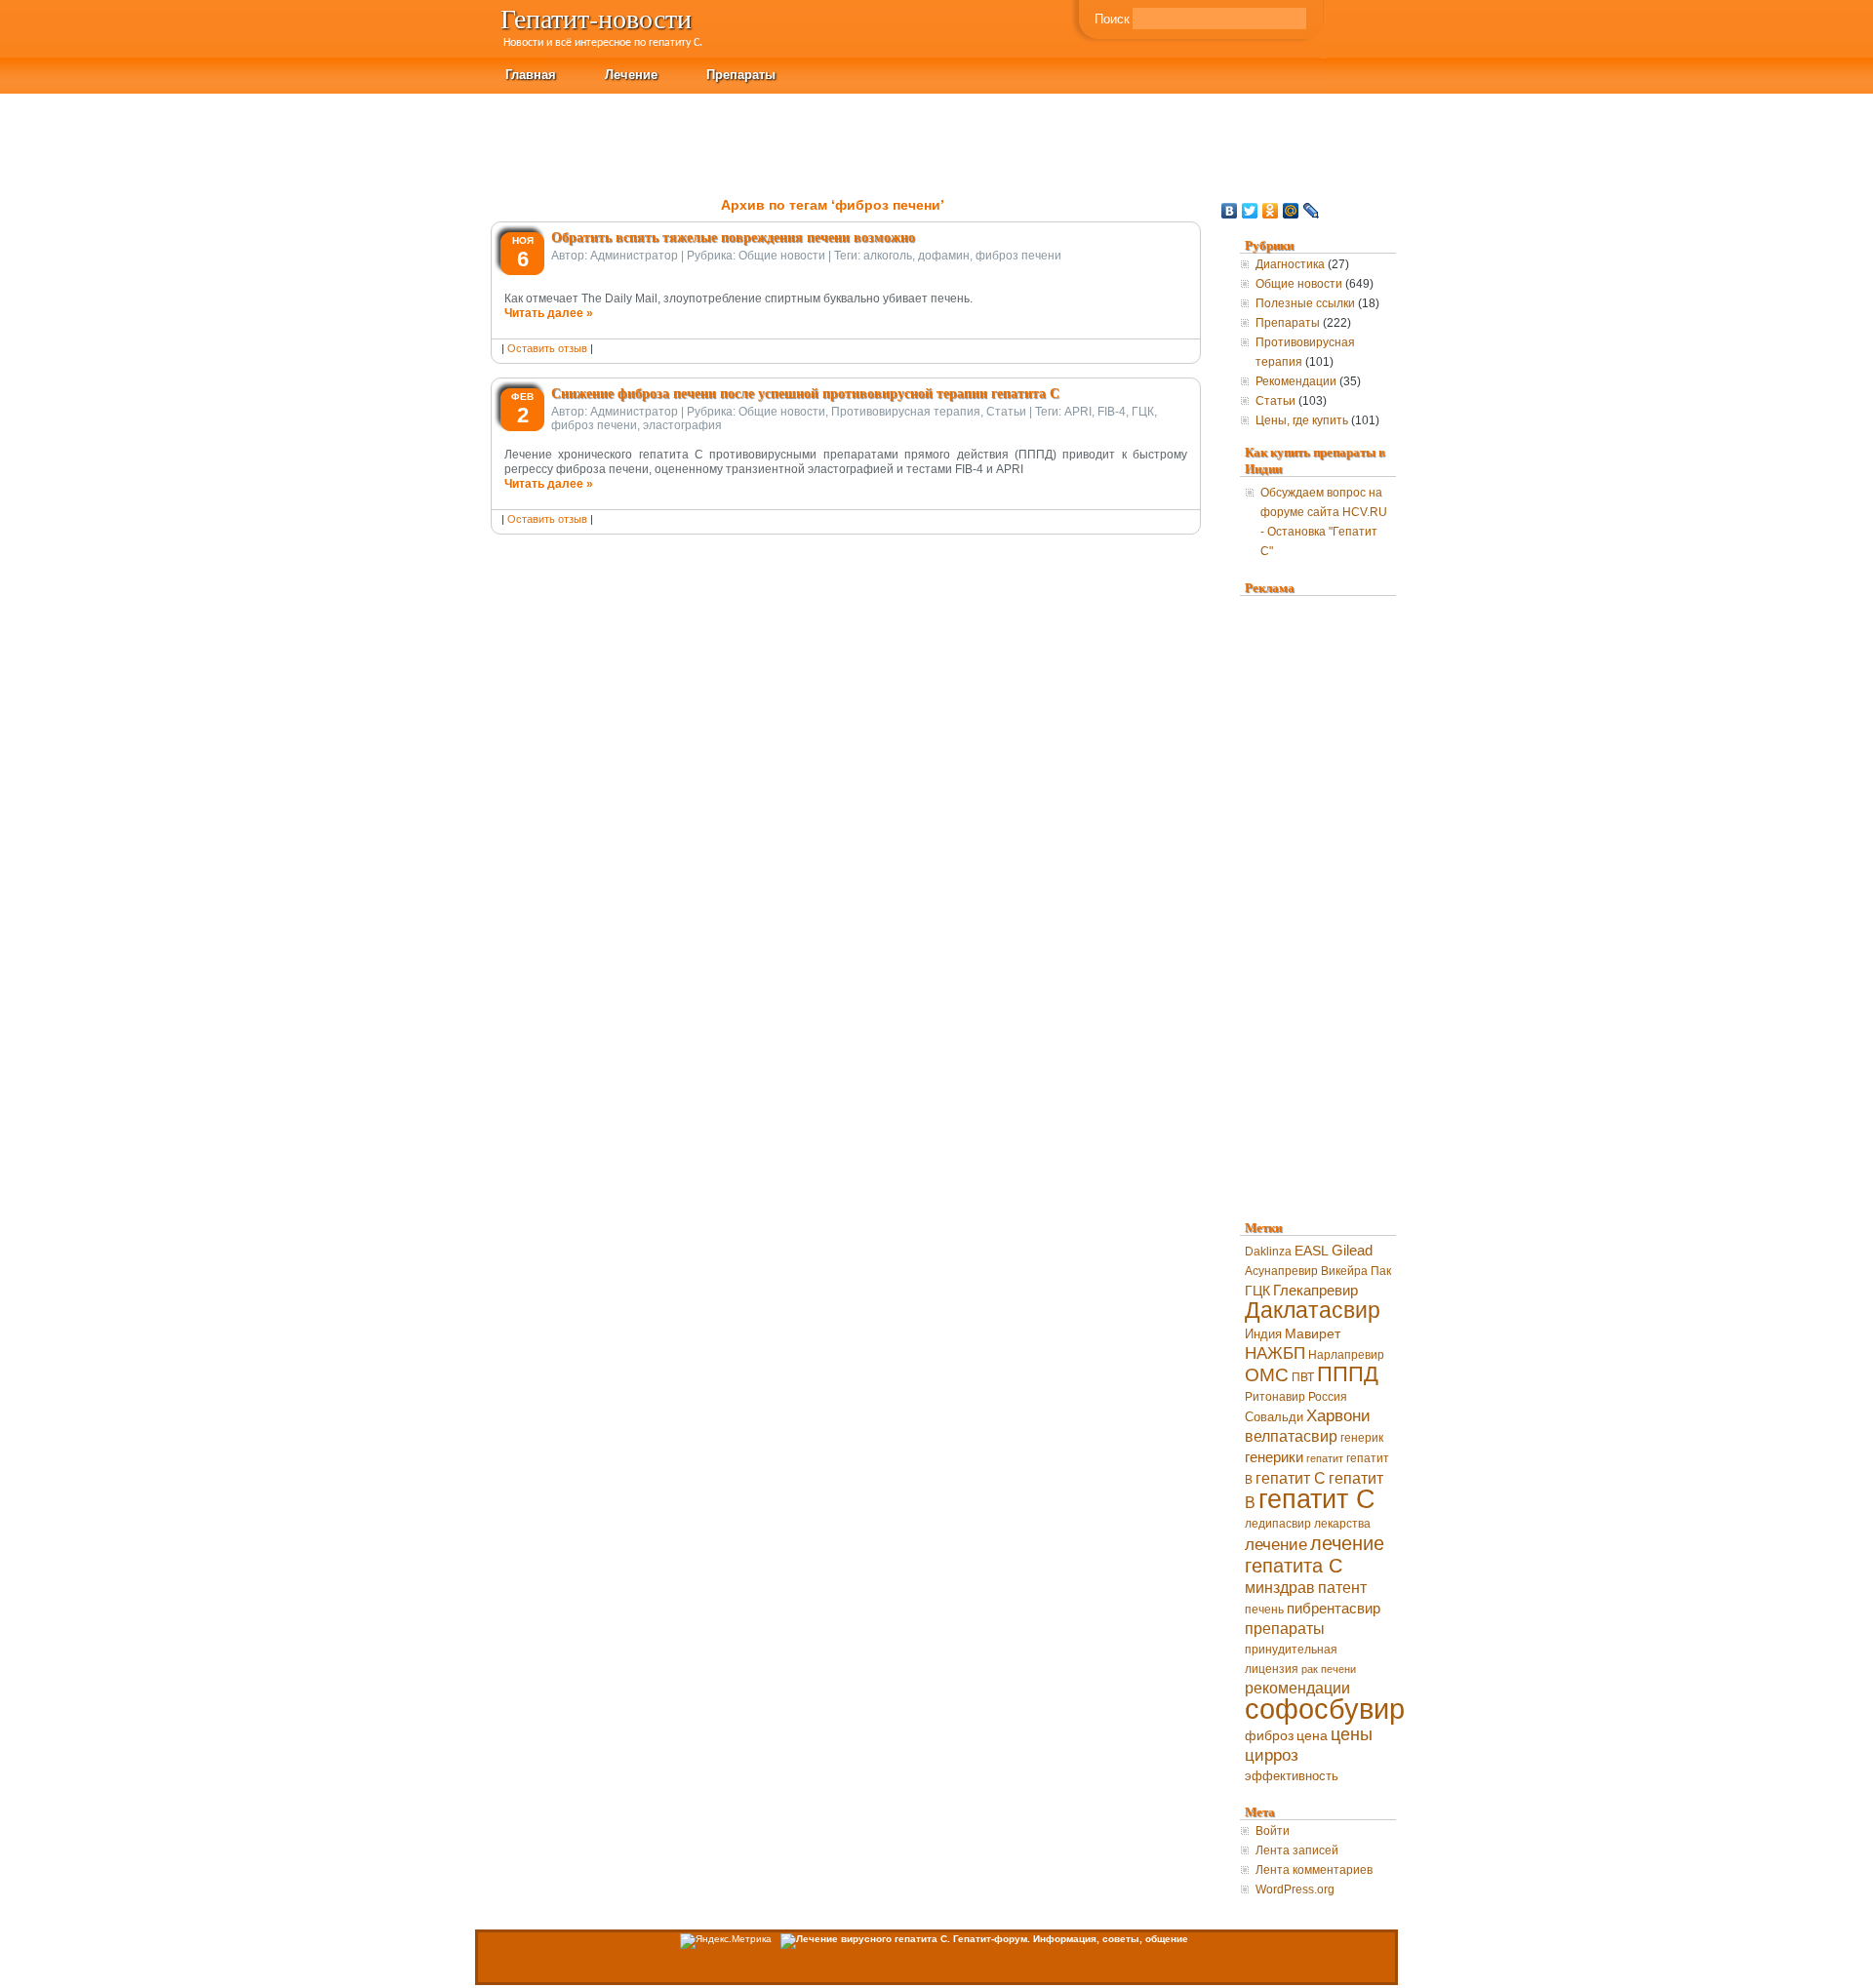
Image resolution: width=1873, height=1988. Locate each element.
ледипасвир (1278, 1524)
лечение (1276, 1545)
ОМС (1267, 1375)
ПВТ (1303, 1377)
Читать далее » (549, 313)
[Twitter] (1250, 211)
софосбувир (1325, 1709)
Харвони (1338, 1416)
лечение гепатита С (1315, 1554)
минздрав (1280, 1588)
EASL (1312, 1251)
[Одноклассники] (1271, 211)
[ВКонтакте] (1230, 211)
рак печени (1329, 1669)
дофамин (944, 256)
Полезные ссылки (1305, 303)
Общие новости (782, 256)
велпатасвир (1291, 1436)
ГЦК (1143, 412)
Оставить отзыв (547, 348)
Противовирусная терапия (906, 412)
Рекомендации (1296, 381)
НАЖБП (1275, 1353)
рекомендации (1297, 1688)
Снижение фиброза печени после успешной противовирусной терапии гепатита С (805, 393)
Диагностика (1290, 264)
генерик (1362, 1438)
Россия (1328, 1397)
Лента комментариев (1314, 1870)
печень (1264, 1610)
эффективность (1292, 1776)
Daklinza (1268, 1252)
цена (1312, 1736)
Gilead (1352, 1251)
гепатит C (1291, 1478)
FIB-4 (1112, 412)
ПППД (1348, 1374)
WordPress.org (1295, 1889)
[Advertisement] (1518, 138)
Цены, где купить (1302, 420)
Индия (1263, 1334)
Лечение (631, 74)
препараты (1285, 1629)
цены (1352, 1734)
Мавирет (1313, 1333)
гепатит (1325, 1458)
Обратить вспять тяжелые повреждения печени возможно (733, 237)
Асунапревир (1281, 1271)
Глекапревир (1315, 1291)
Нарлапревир (1346, 1355)
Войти (1273, 1831)
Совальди (1274, 1417)
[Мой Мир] (1291, 211)
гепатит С (1317, 1499)
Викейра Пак (1356, 1271)
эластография (682, 425)
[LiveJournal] (1312, 211)
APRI (1078, 412)
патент (1342, 1588)
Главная (531, 74)
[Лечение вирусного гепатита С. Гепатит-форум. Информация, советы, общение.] (984, 1939)
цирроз (1272, 1755)
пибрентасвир (1334, 1609)
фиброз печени (1018, 256)
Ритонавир (1275, 1397)
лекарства (1342, 1524)
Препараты (741, 74)
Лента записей (1297, 1850)
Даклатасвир (1313, 1311)
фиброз (1269, 1736)
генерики (1274, 1457)
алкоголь (888, 256)
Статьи (1006, 412)
